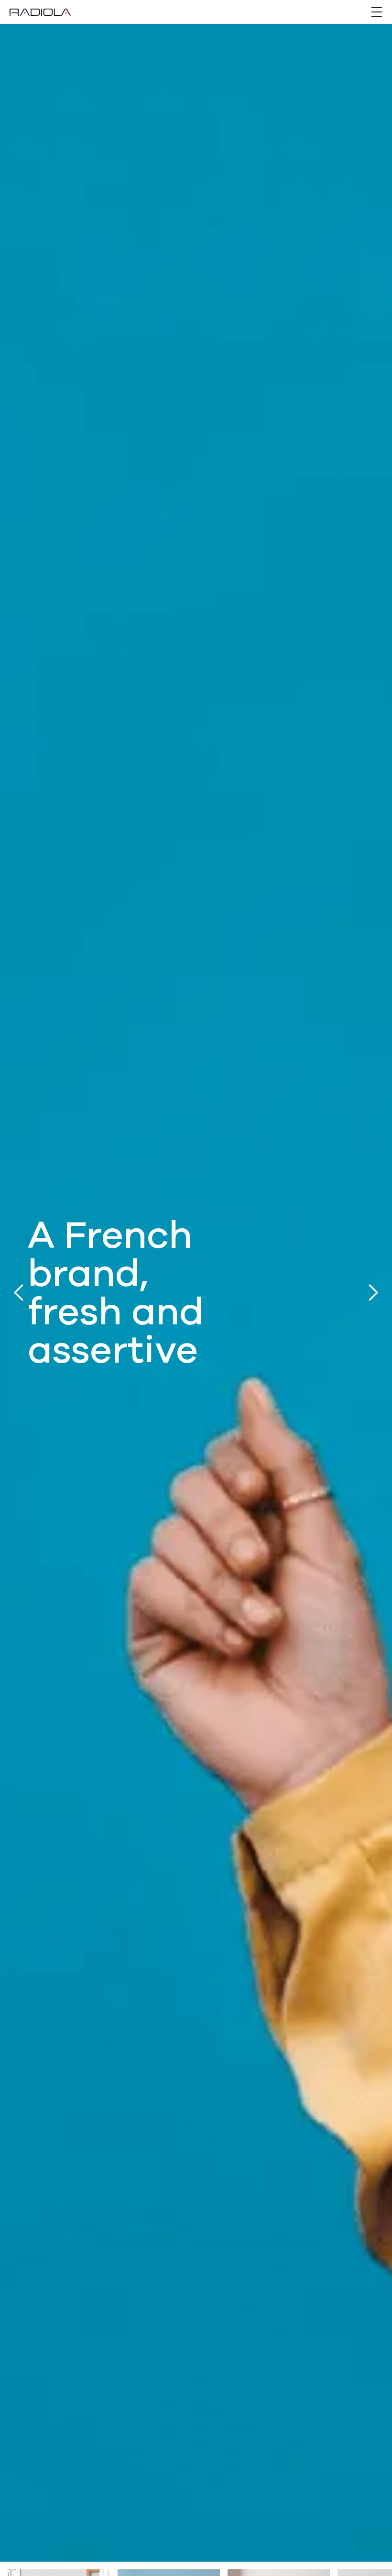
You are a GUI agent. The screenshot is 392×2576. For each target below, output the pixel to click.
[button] (377, 12)
